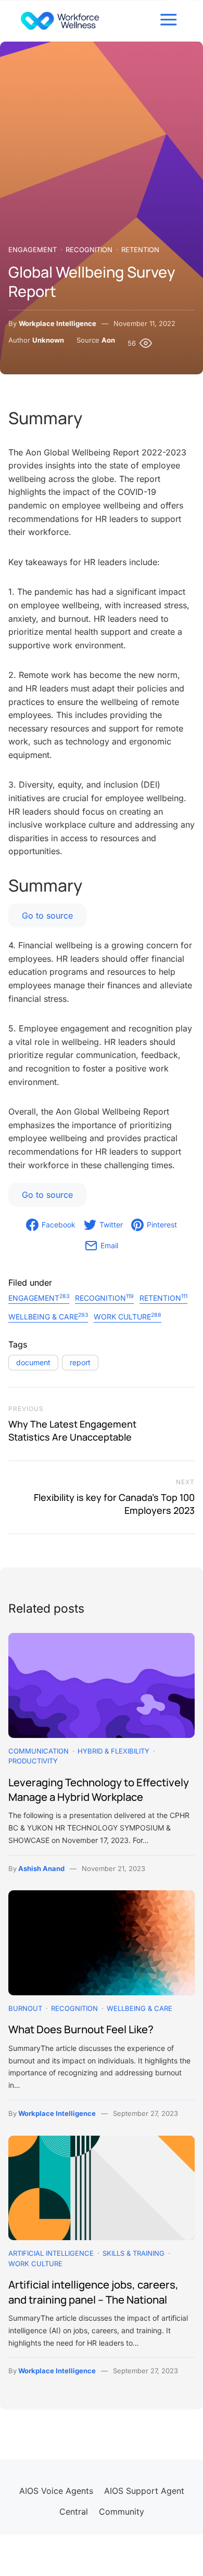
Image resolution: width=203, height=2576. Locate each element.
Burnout (25, 2008)
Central (74, 2512)
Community (122, 2512)
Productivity (33, 1761)
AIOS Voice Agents (56, 2491)
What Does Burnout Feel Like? (81, 2029)
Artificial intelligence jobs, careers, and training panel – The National (93, 2292)
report (80, 1362)
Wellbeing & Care (48, 1316)
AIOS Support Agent (144, 2491)
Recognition (89, 250)
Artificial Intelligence (51, 2253)
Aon (108, 340)
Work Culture (128, 1316)
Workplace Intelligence (58, 323)
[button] (169, 20)
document (33, 1362)
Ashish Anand (41, 1868)
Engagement (33, 250)
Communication (39, 1751)
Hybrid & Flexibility (113, 1751)
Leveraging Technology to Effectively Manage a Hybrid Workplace (99, 1789)
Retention (140, 250)
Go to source (47, 916)
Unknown (48, 340)
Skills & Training (134, 2253)
